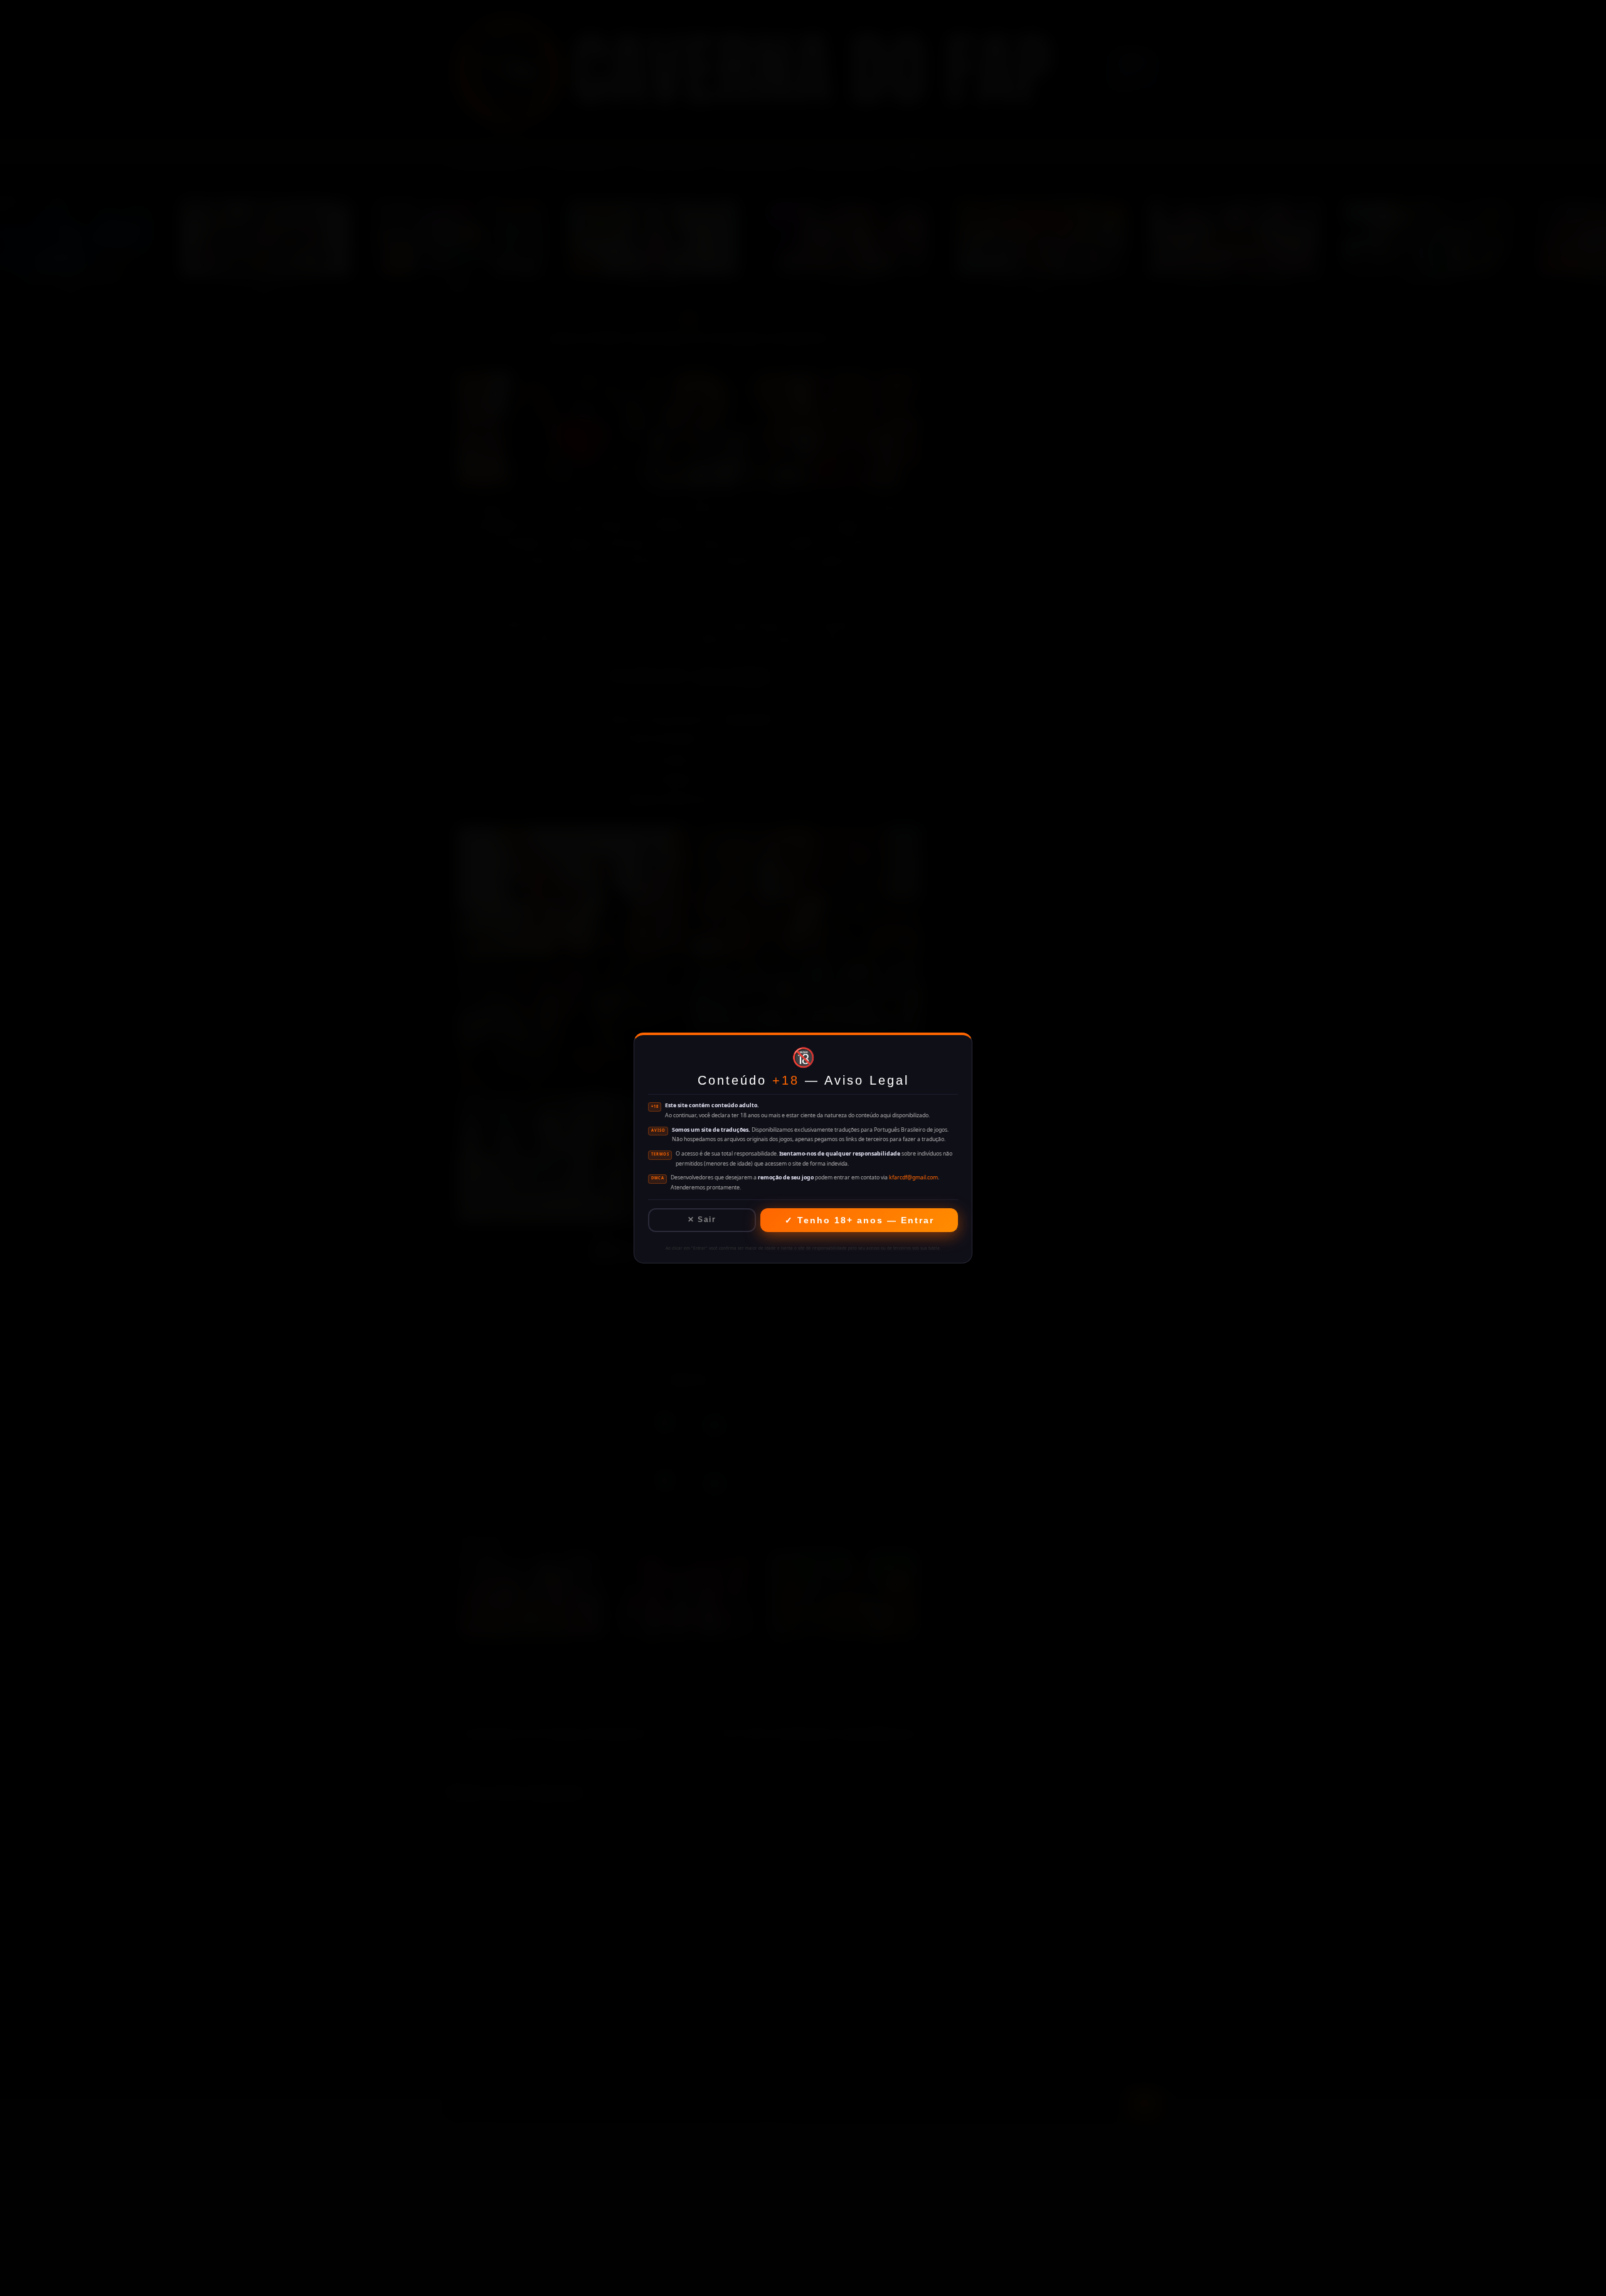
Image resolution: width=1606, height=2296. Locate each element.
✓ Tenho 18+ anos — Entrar (859, 1220)
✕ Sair (702, 1220)
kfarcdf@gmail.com (913, 1177)
